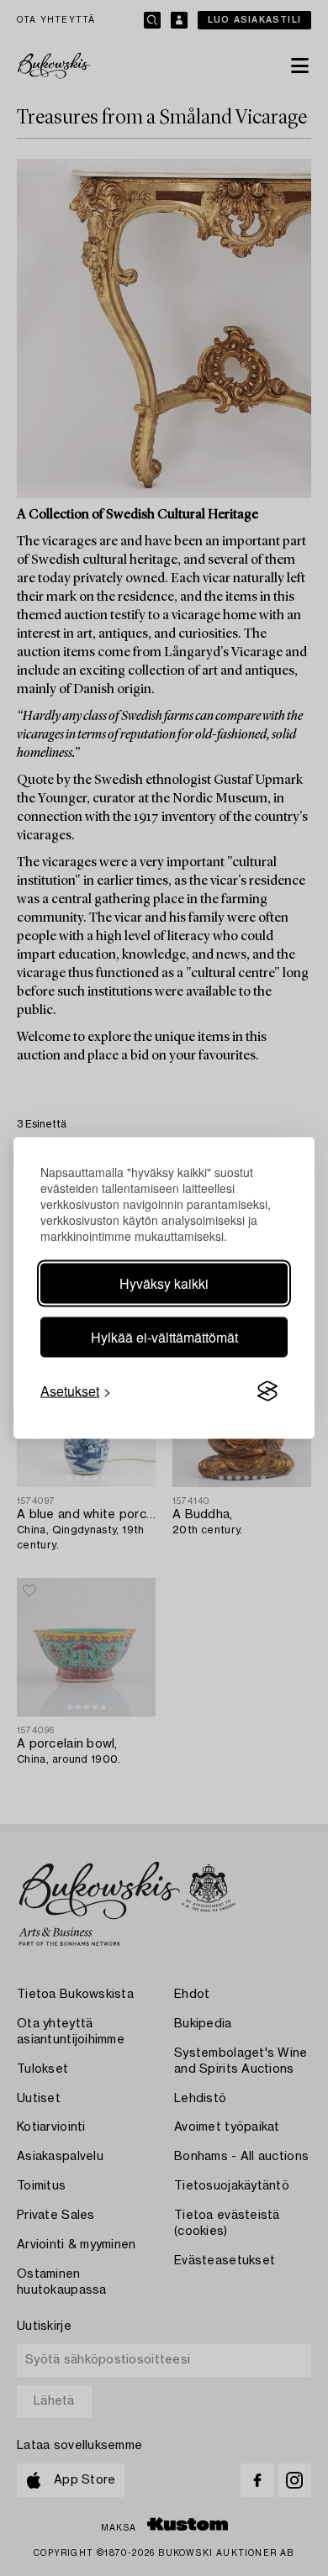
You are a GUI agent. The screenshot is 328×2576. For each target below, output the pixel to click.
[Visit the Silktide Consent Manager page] (267, 1391)
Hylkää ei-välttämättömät (164, 1337)
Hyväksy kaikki (164, 1283)
